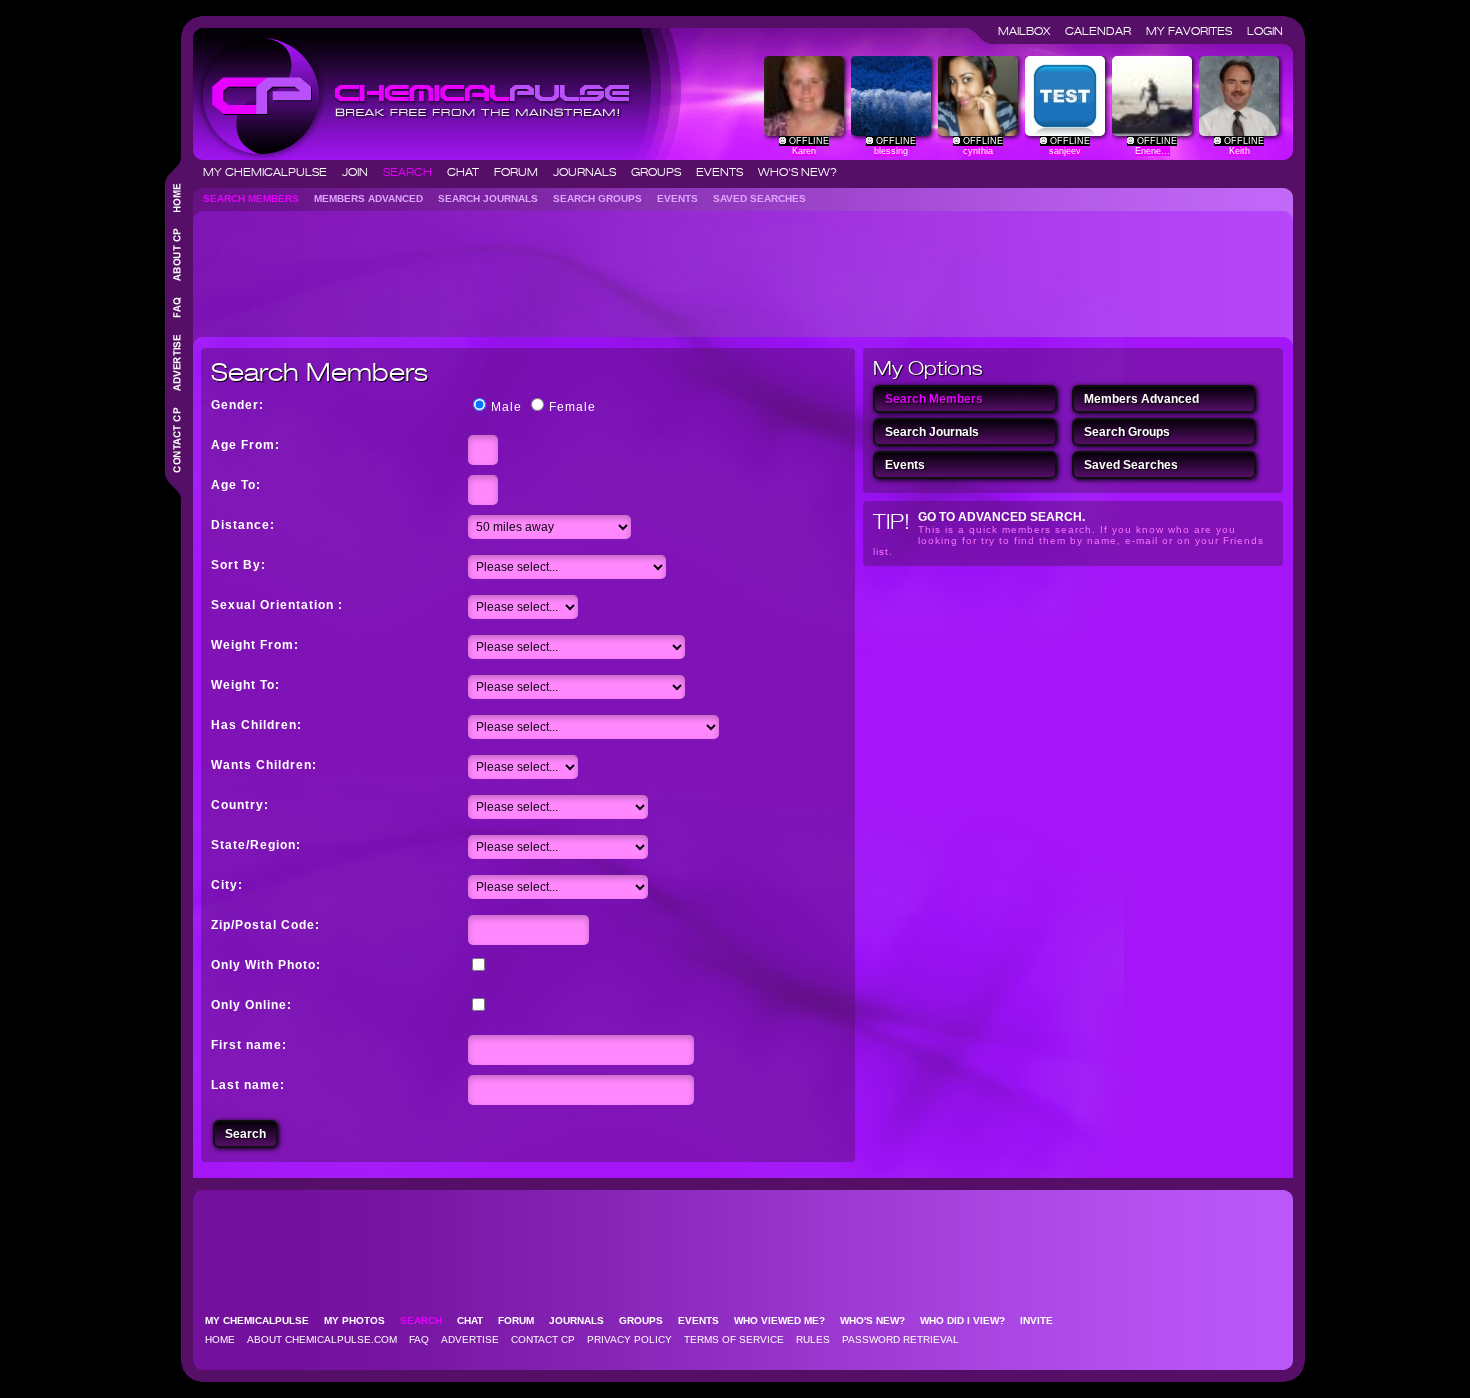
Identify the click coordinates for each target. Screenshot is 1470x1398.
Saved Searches (765, 198)
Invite (1042, 1320)
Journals (590, 172)
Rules (813, 1339)
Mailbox (1030, 31)
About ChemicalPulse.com (322, 1339)
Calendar (1104, 31)
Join (361, 172)
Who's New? (797, 172)
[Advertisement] (565, 266)
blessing (891, 151)
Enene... (1152, 151)
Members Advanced (374, 198)
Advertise (470, 1339)
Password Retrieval (900, 1339)
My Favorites (1195, 31)
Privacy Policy (629, 1339)
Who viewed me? (785, 1320)
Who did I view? (968, 1320)
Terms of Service (734, 1339)
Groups (662, 172)
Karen (804, 151)
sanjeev (1065, 151)
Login (1265, 31)
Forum (522, 172)
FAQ (419, 1339)
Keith (1239, 151)
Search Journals (494, 198)
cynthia (978, 151)
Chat (469, 172)
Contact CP (543, 1339)
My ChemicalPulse (271, 172)
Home (220, 1339)
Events (725, 172)
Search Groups (603, 198)
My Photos (360, 1320)
